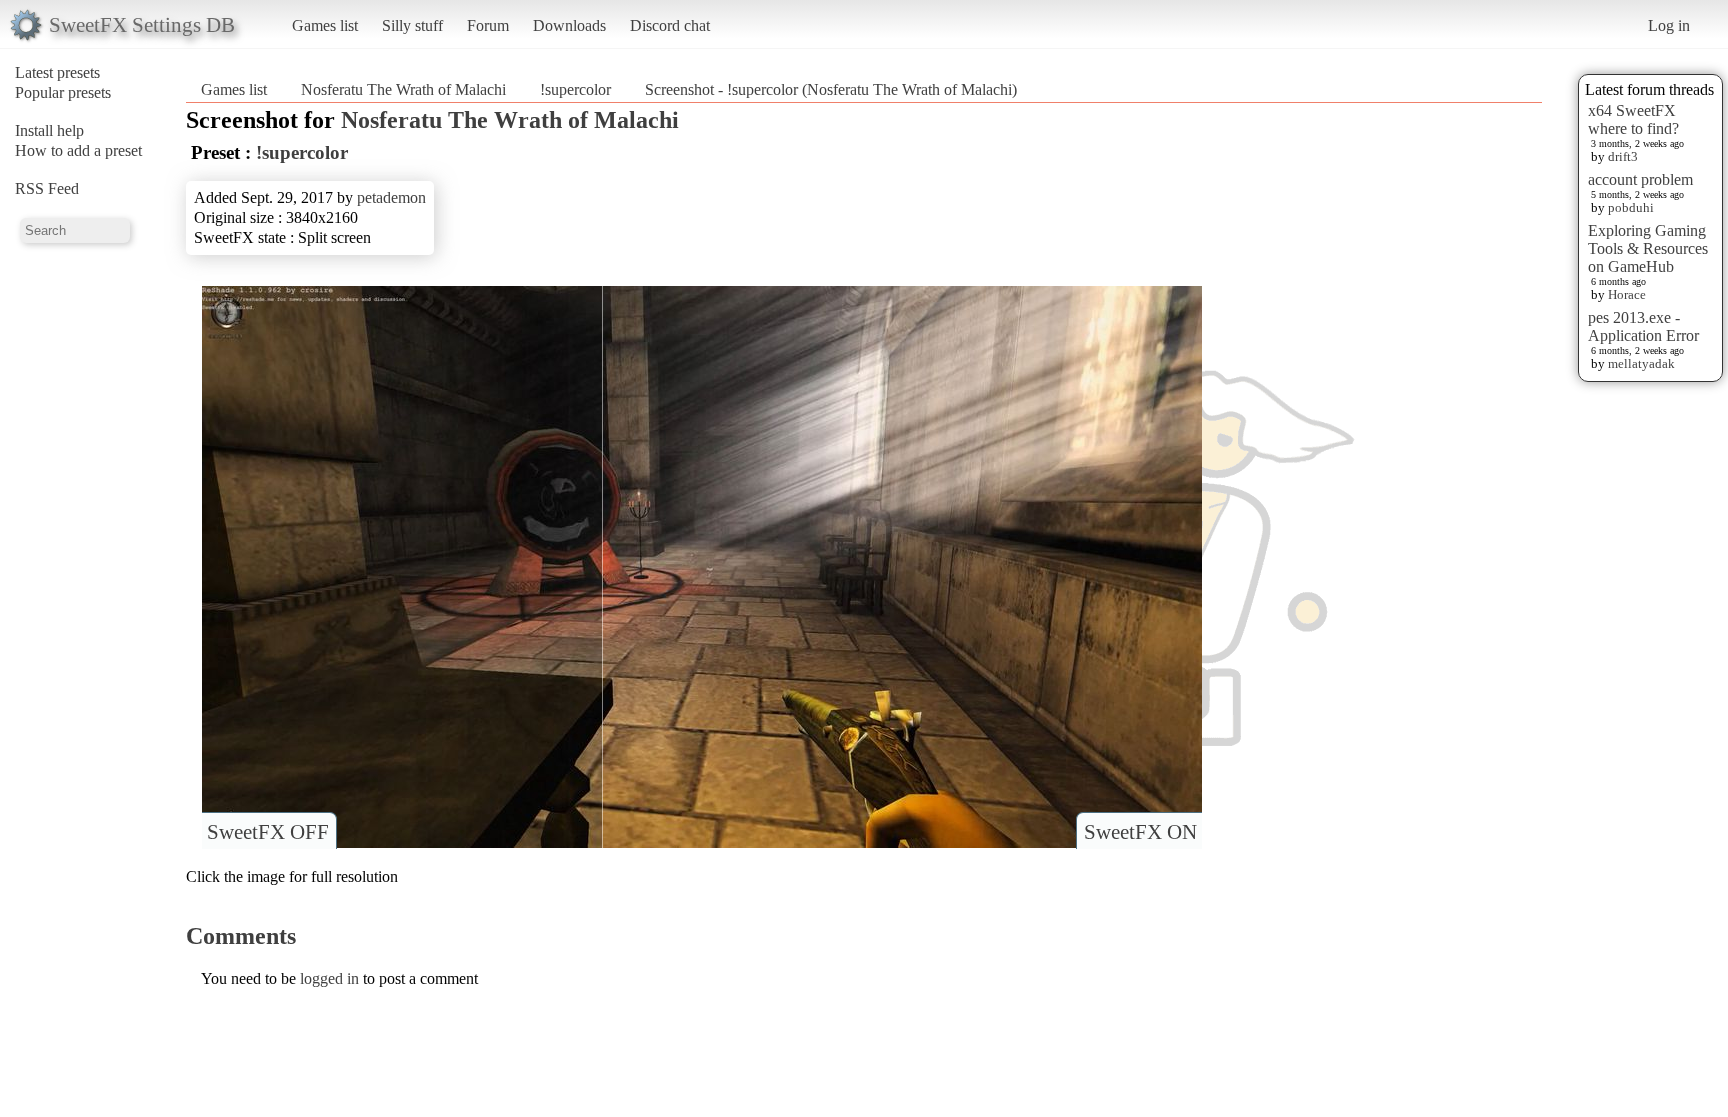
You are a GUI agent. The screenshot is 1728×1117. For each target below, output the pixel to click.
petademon (391, 197)
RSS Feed (47, 188)
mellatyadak (1641, 363)
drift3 (1623, 156)
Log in (1669, 25)
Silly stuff (412, 25)
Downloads (569, 25)
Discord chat (670, 25)
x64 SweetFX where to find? (1633, 119)
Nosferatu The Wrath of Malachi (403, 89)
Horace (1627, 294)
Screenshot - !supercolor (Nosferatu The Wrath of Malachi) (831, 89)
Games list (325, 25)
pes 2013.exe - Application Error (1643, 326)
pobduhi (1631, 207)
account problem (1640, 179)
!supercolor (575, 89)
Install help (49, 130)
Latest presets (57, 72)
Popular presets (63, 92)
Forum (488, 25)
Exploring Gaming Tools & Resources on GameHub (1648, 248)
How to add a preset (78, 150)
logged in (329, 978)
